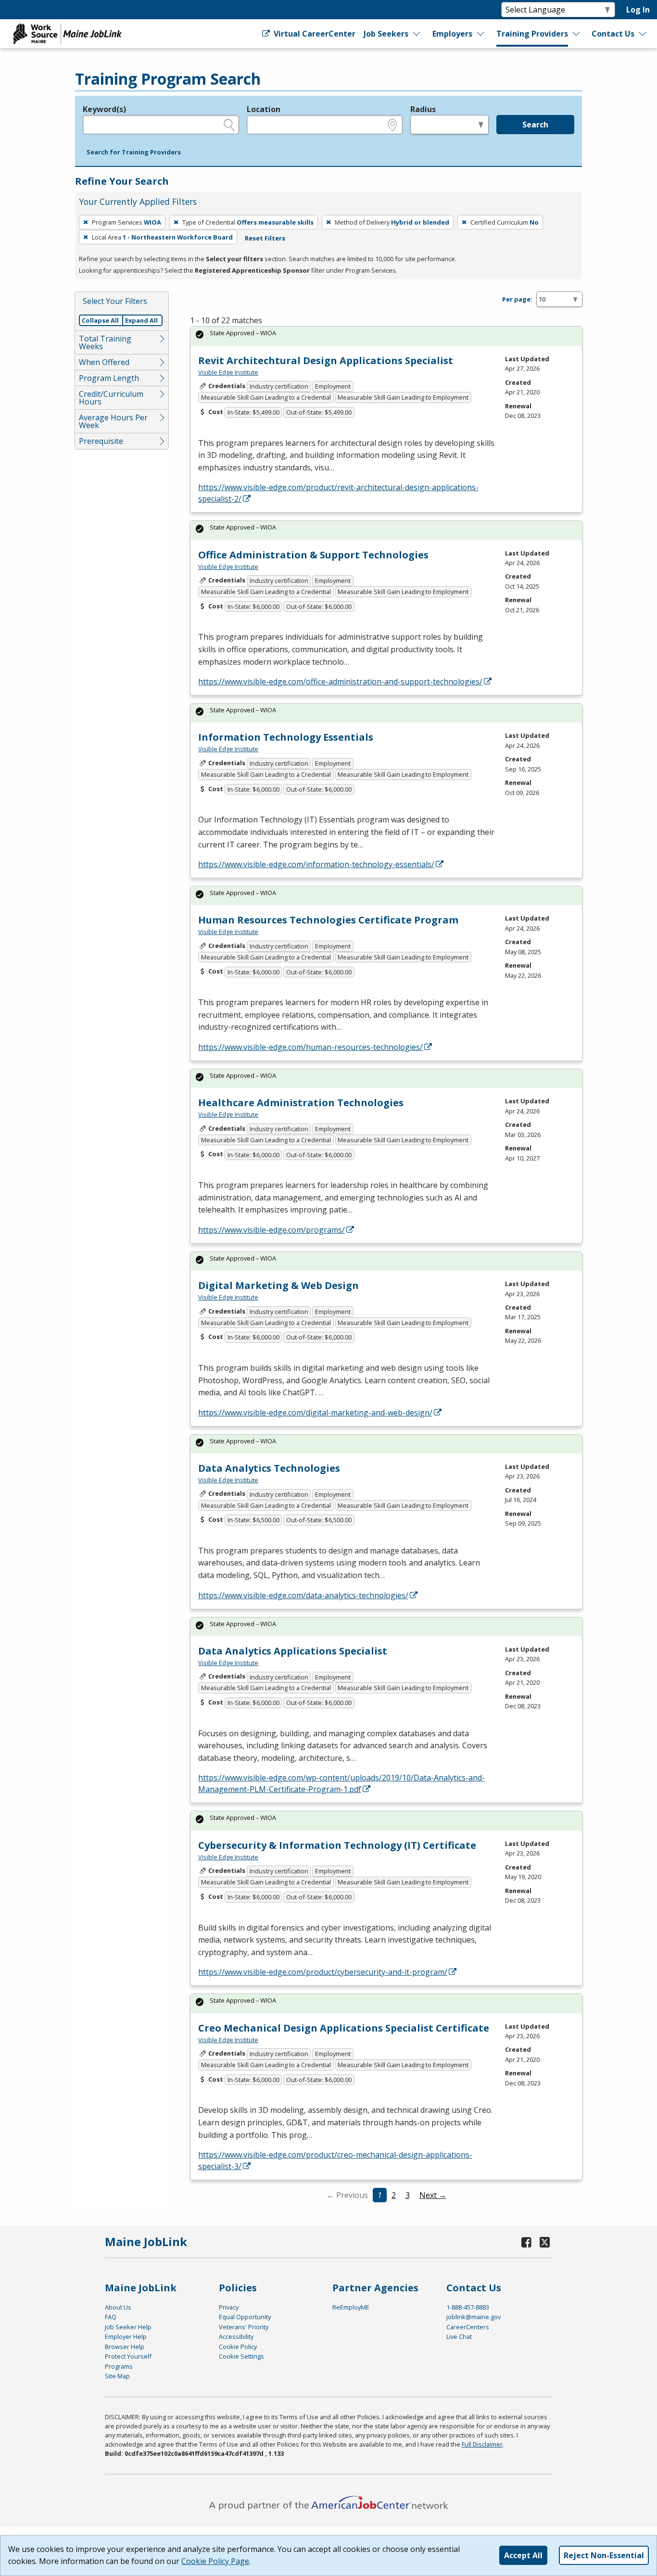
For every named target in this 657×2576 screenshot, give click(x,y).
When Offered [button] (104, 362)
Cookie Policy (238, 2347)
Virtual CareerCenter (313, 34)
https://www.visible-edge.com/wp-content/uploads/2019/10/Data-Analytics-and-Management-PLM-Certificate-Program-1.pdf (341, 1783)
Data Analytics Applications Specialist (293, 1651)
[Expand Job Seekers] (417, 34)
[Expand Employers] (481, 34)
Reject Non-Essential (604, 2555)
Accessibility (236, 2336)
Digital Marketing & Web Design (278, 1285)
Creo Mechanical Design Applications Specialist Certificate (344, 2028)
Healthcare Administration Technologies (301, 1103)
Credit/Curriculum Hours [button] (111, 398)
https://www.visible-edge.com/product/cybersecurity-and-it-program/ (323, 1972)
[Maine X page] (545, 2242)
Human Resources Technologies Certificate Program (328, 920)
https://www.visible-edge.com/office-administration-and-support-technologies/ (340, 682)
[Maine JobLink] (68, 34)
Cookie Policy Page (215, 2561)
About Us (118, 2307)
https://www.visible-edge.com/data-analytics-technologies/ (303, 1595)
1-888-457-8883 (468, 2307)
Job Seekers (386, 34)
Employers (452, 34)
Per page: (517, 299)
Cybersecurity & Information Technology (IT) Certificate (337, 1845)
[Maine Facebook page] (527, 2242)
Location (264, 109)
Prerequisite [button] (101, 441)
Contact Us (613, 34)
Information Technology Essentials (286, 737)
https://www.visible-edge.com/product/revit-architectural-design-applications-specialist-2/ (338, 493)
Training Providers (532, 34)
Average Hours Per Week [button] (113, 421)
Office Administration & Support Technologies (313, 555)
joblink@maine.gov (474, 2317)
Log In (638, 10)
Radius (423, 109)
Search (535, 125)
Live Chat (459, 2336)
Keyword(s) (104, 109)
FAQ (111, 2317)
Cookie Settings (241, 2356)
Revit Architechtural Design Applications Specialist (326, 360)
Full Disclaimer (482, 2444)
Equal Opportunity (245, 2317)
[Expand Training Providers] (577, 34)
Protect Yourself (128, 2356)
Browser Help (125, 2347)
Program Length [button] (109, 378)
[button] (134, 152)
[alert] (386, 336)
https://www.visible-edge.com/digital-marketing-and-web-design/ (315, 1413)
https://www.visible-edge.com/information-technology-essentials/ (316, 864)
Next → (433, 2195)
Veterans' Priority (244, 2327)
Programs (119, 2366)
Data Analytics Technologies (269, 1468)
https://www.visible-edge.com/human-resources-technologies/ (310, 1047)
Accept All (523, 2555)
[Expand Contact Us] (643, 34)
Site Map (117, 2376)
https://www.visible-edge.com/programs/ (272, 1230)
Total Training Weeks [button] (105, 342)
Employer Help (126, 2336)
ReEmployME (351, 2307)
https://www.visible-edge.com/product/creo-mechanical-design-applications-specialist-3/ (335, 2160)
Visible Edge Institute (228, 372)
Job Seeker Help (128, 2327)
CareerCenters (468, 2327)
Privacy (229, 2307)
